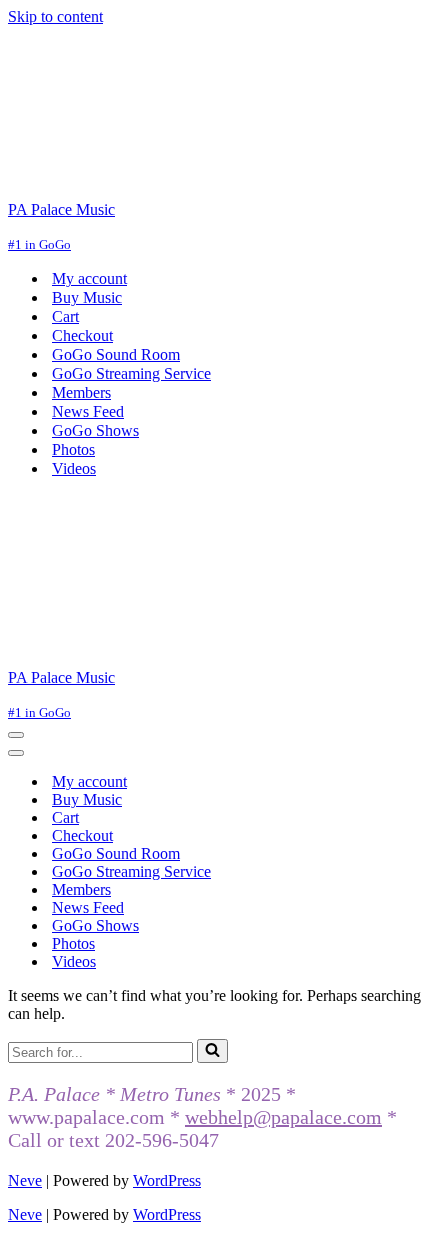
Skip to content (55, 16)
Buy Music (87, 297)
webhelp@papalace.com (283, 1117)
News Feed (88, 411)
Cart (65, 316)
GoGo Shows (95, 430)
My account (89, 278)
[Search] (212, 1051)
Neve (25, 1180)
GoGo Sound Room (116, 354)
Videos (74, 468)
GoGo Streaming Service (131, 373)
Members (81, 392)
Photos (73, 449)
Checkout (82, 335)
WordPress (167, 1180)
